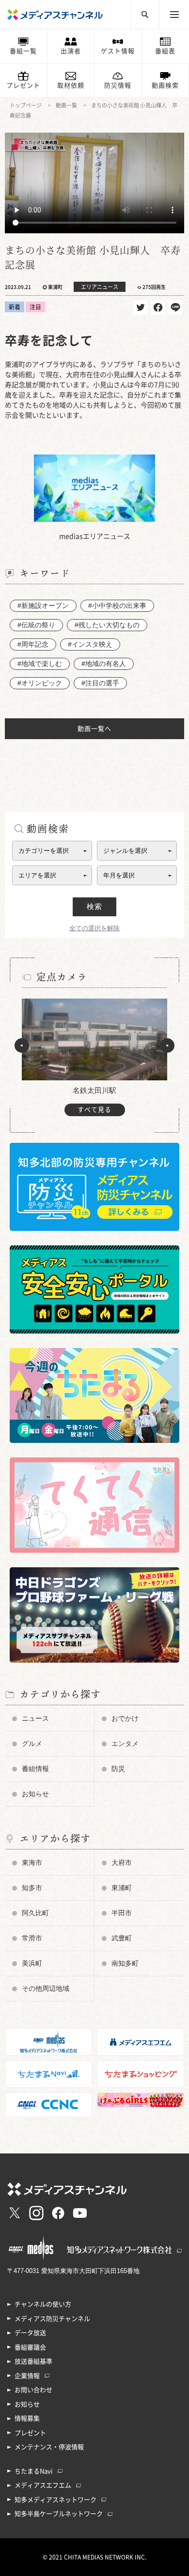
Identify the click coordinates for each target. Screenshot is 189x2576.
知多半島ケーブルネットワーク (59, 2514)
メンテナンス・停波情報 (49, 2447)
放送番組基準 (33, 2361)
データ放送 (30, 2333)
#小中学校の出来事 (117, 606)
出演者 (71, 51)
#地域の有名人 (104, 664)
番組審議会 (30, 2347)
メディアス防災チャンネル (52, 2319)
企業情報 (27, 2376)
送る (175, 307)
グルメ (32, 1743)
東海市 (32, 1863)
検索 (94, 906)
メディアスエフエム (43, 2485)
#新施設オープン (43, 606)
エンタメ (125, 1743)
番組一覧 (23, 51)
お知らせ (35, 1794)
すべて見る (94, 1110)
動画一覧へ (94, 729)
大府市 (122, 1863)
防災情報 (118, 85)
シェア (158, 307)
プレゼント (23, 85)
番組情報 (35, 1769)
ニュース (35, 1718)
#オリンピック (40, 683)
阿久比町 (35, 1913)
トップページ (26, 105)
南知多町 (125, 1963)
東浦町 (122, 1888)
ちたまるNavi (34, 2471)
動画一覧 (66, 105)
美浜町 (32, 1963)
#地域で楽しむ (40, 664)
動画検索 (165, 85)
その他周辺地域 (46, 1988)
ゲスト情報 (118, 51)
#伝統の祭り (36, 625)
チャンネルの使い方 (43, 2304)
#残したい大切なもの (107, 625)
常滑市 (32, 1938)
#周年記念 (33, 644)
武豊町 (122, 1938)
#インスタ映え (90, 644)
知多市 (32, 1888)
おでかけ (125, 1718)
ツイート (141, 307)
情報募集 (27, 2418)
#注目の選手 (100, 683)
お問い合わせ (33, 2390)
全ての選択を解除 (94, 928)
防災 (118, 1769)
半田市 (122, 1913)
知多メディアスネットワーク (55, 2500)
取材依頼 (71, 85)
